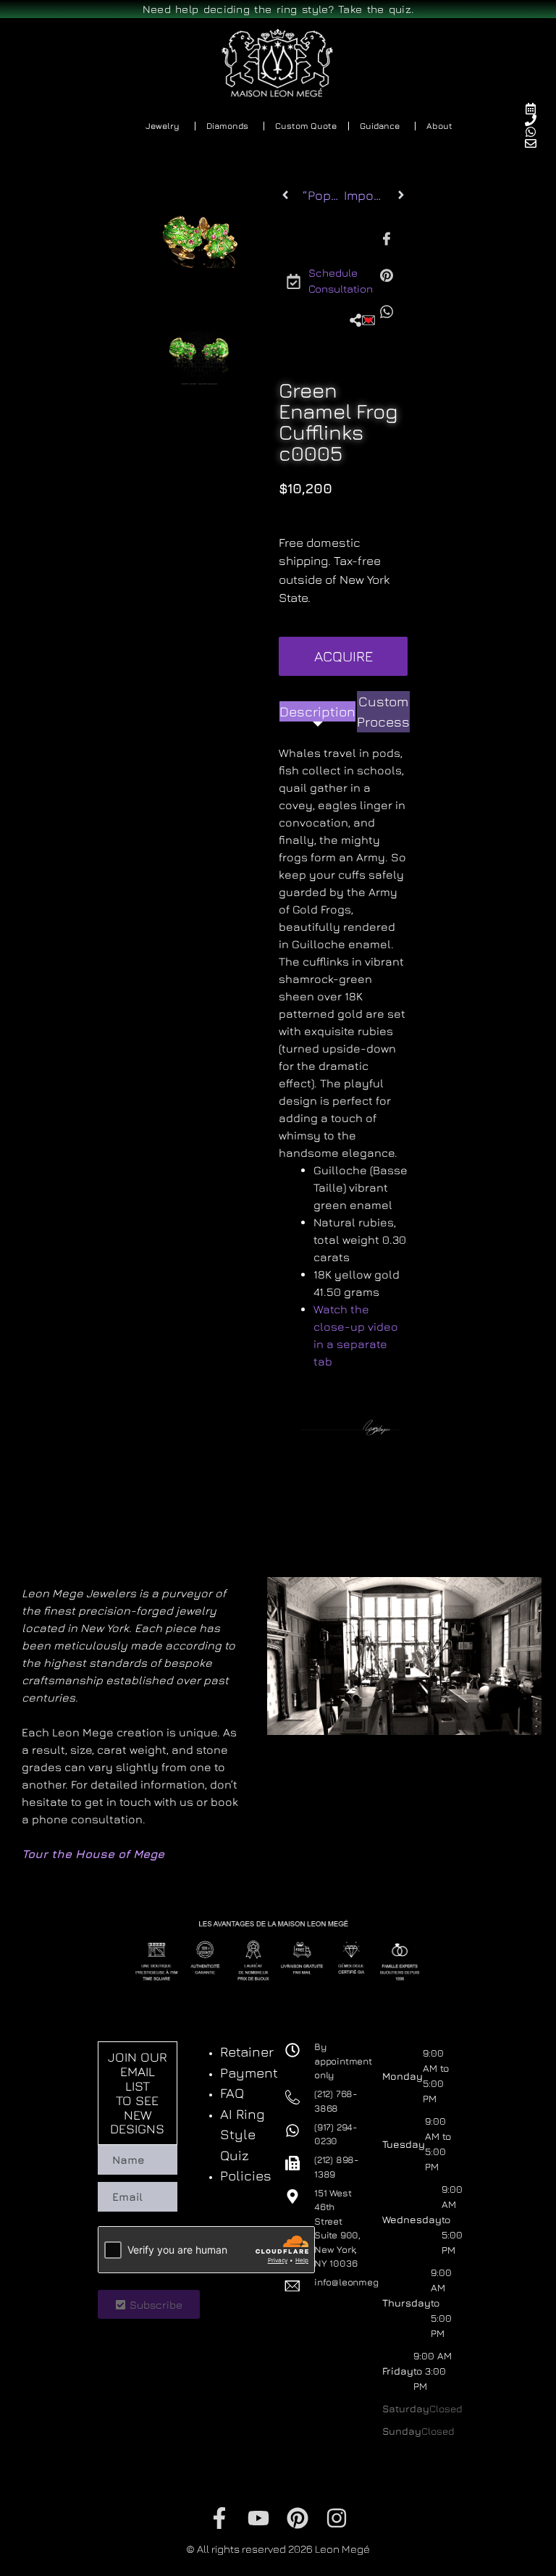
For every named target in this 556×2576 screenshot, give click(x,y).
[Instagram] (337, 2518)
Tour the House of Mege (93, 1854)
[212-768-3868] (537, 120)
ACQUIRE (344, 656)
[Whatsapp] (537, 132)
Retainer (247, 2052)
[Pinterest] (298, 2518)
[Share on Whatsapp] (387, 311)
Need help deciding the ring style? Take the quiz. (278, 9)
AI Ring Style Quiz (243, 2134)
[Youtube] (258, 2518)
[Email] (537, 143)
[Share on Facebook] (387, 238)
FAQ (232, 2093)
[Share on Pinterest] (387, 275)
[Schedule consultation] (537, 109)
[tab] (317, 712)
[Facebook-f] (219, 2518)
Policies (246, 2175)
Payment (249, 2073)
